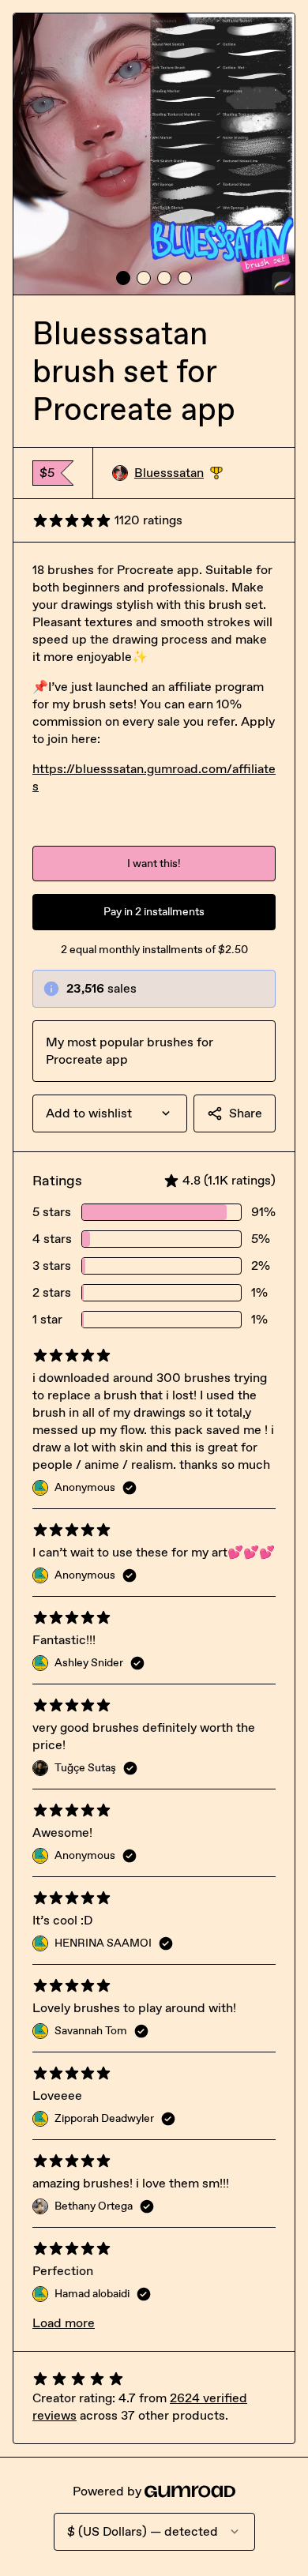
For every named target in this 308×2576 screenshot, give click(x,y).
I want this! (154, 864)
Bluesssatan (178, 473)
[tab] (123, 278)
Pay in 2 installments (154, 912)
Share (246, 1113)
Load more (64, 2323)
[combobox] (110, 1113)
